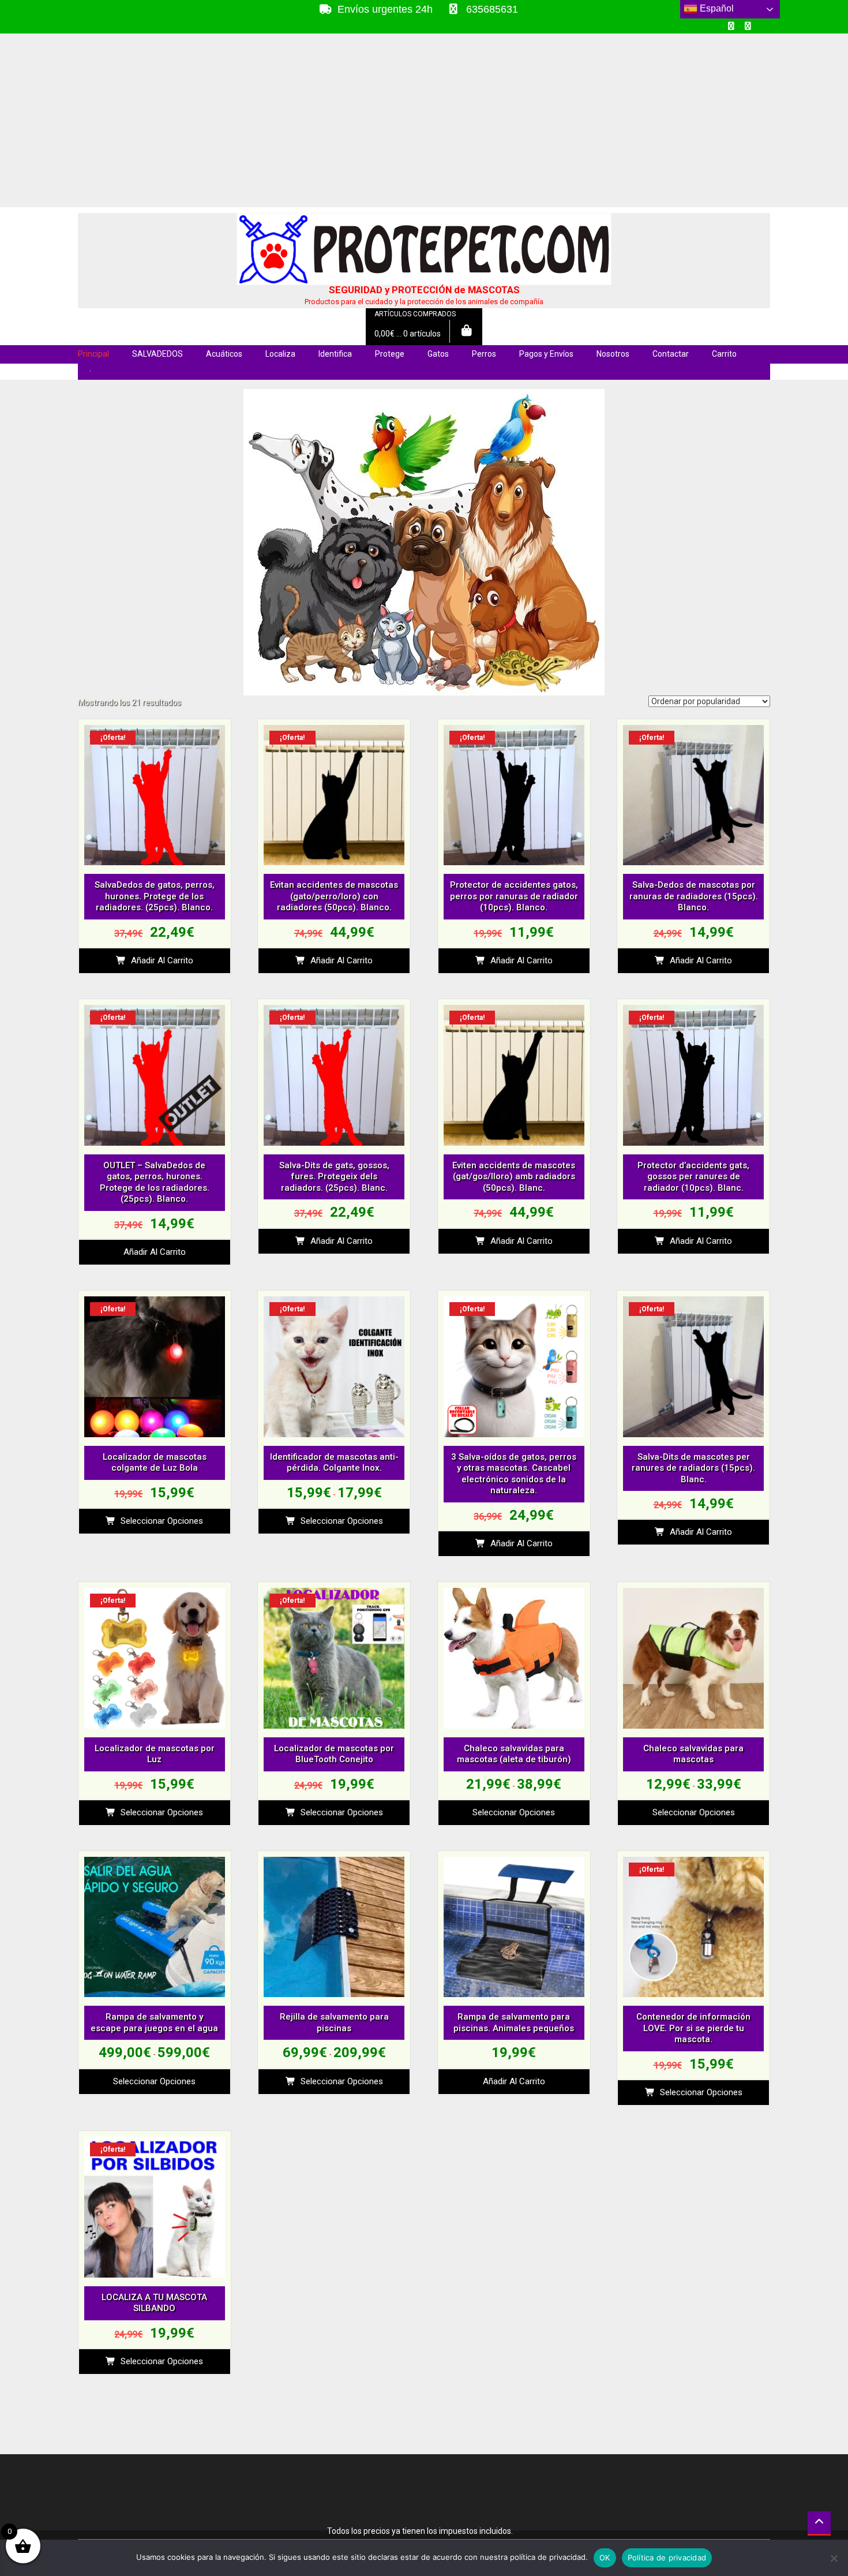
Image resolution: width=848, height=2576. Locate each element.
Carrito (724, 354)
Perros (484, 354)
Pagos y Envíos (546, 354)
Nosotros (613, 354)
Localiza (280, 354)
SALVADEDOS (157, 354)
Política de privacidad (667, 2558)
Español (716, 8)
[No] (834, 2558)
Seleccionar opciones (162, 1521)
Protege (390, 354)
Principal (93, 354)
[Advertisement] (424, 121)
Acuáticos (224, 354)
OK (605, 2558)
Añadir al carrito (162, 960)
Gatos (438, 354)
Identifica (335, 354)
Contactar (671, 354)
